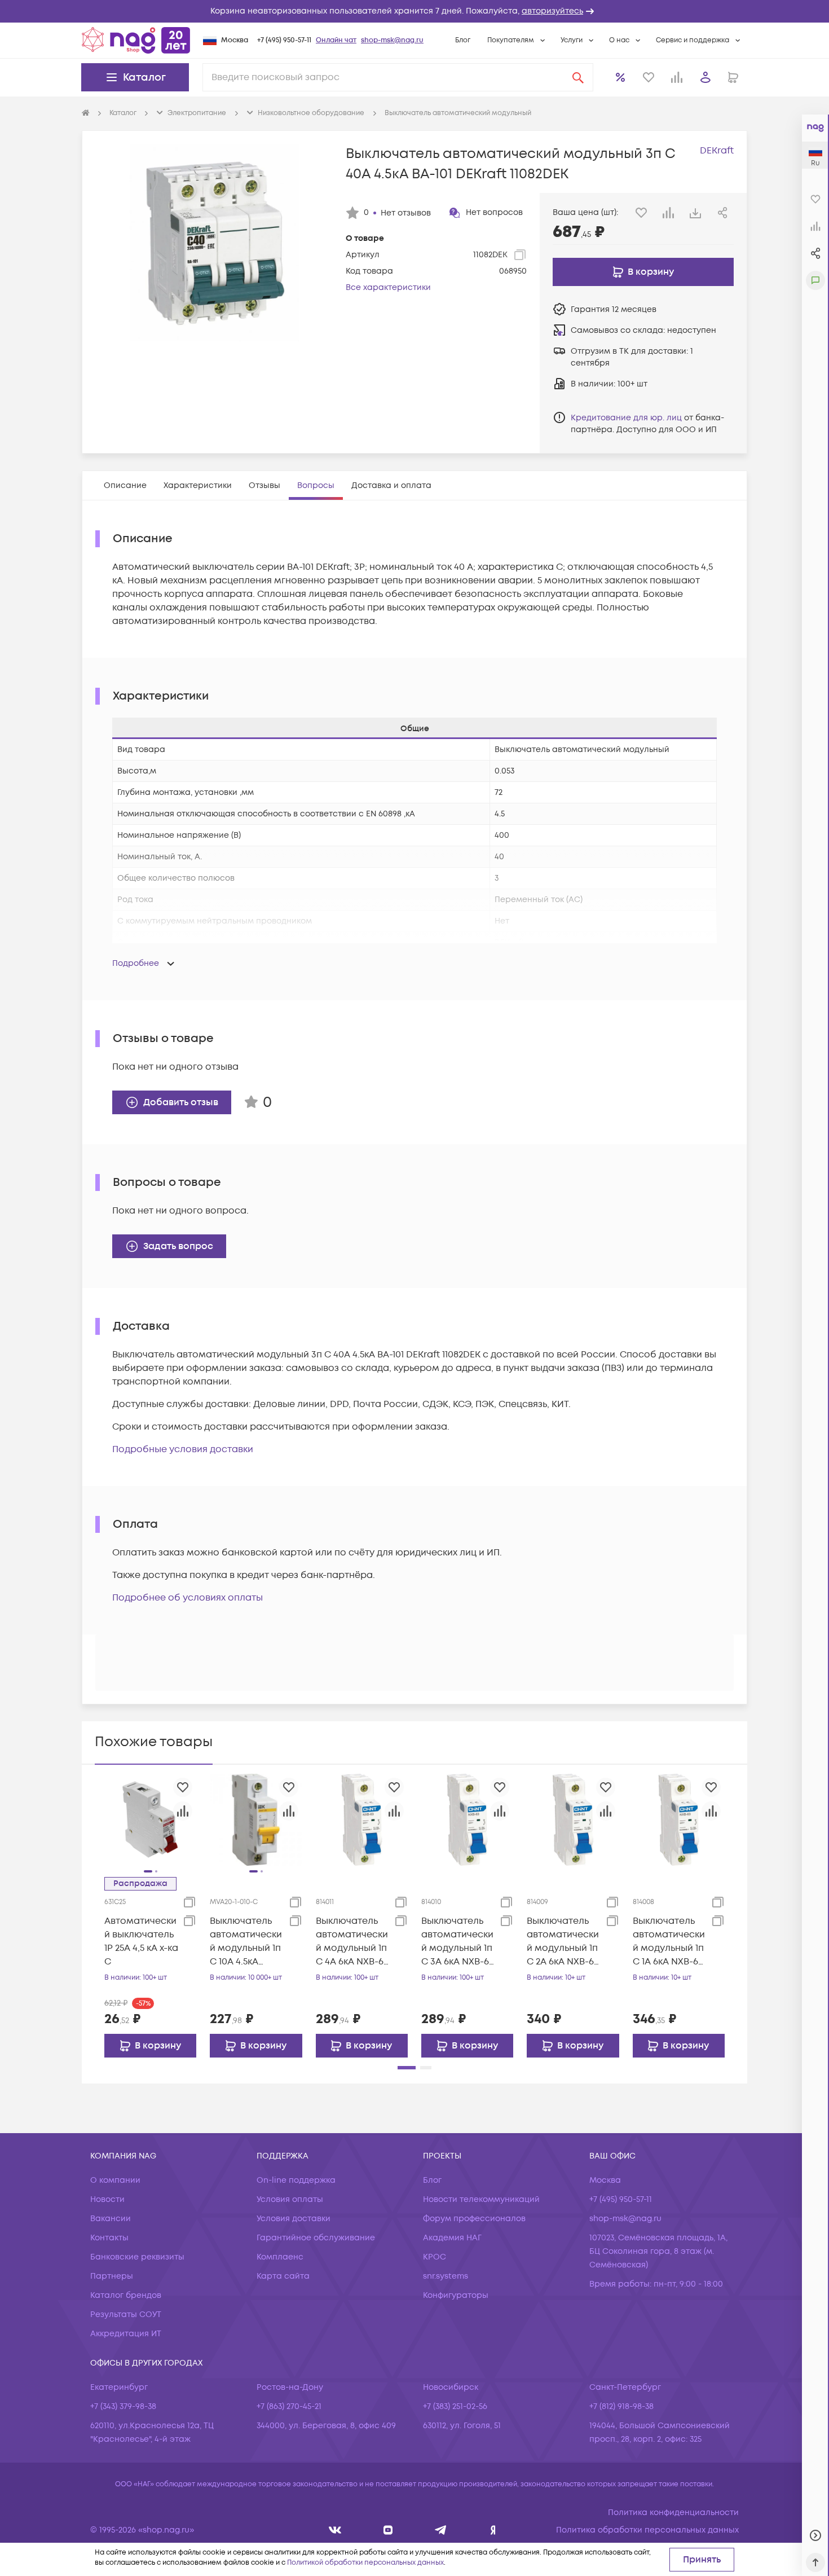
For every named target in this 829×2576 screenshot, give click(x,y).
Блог (463, 40)
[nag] (493, 2530)
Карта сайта (283, 2276)
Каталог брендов (126, 2295)
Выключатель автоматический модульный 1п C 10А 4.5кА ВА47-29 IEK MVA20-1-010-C (246, 1942)
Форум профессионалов (474, 2219)
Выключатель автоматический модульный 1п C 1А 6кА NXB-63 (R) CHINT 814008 (669, 1942)
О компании (115, 2180)
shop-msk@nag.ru (392, 40)
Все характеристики (388, 287)
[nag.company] (335, 2530)
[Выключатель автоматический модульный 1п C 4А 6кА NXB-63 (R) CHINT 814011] (362, 1819)
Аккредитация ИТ (126, 2334)
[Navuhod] (388, 2530)
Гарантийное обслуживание (316, 2238)
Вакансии (111, 2219)
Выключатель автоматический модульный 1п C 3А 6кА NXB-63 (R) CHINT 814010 (458, 1942)
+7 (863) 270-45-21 (289, 2406)
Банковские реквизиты (137, 2257)
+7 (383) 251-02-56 (455, 2406)
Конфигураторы (456, 2295)
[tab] (125, 485)
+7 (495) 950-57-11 (284, 40)
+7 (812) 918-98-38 (621, 2406)
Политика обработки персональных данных (647, 2530)
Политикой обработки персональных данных (365, 2563)
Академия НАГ (452, 2238)
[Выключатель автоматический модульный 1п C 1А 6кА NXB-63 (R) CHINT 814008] (679, 1819)
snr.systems (446, 2276)
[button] (414, 11)
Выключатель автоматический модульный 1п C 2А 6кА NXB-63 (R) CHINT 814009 (563, 1942)
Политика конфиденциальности (673, 2513)
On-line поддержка (296, 2180)
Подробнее (136, 963)
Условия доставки (294, 2219)
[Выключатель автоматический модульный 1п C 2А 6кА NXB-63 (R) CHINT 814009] (573, 1819)
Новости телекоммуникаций (481, 2199)
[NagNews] (441, 2530)
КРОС (435, 2257)
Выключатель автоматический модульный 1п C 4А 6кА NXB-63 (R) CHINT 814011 (352, 1942)
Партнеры (112, 2276)
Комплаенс (280, 2257)
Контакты (109, 2238)
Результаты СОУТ (126, 2315)
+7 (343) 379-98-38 (123, 2406)
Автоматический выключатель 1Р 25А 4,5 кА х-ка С (141, 1941)
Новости (107, 2199)
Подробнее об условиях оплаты (188, 1598)
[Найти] (578, 77)
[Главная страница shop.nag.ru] (136, 40)
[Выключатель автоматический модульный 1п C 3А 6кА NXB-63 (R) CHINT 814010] (467, 1819)
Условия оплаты (290, 2199)
